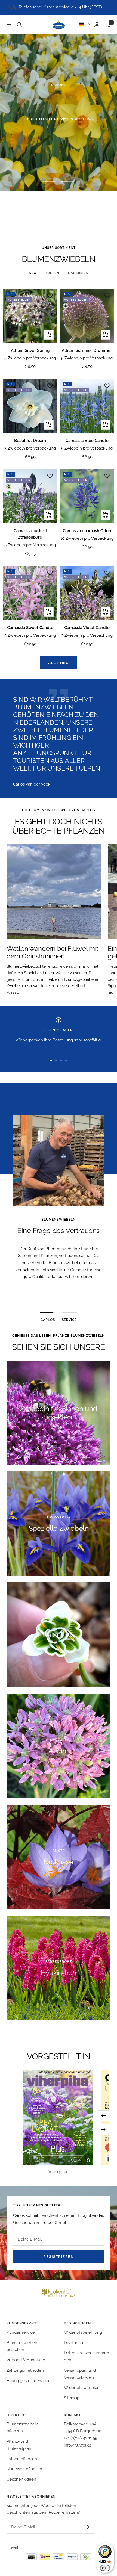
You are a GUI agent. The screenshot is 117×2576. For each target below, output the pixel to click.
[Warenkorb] (108, 25)
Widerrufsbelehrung (83, 2332)
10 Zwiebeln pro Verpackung (87, 538)
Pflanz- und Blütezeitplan (19, 2445)
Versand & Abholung (26, 2360)
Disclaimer (74, 2343)
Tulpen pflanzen (22, 2459)
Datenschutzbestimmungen (87, 2356)
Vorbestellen (59, 137)
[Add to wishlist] (50, 296)
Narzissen (78, 273)
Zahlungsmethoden (25, 2370)
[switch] (105, 2568)
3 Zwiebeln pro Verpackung (30, 448)
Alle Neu (59, 663)
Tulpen (52, 273)
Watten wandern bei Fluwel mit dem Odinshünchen (52, 952)
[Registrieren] (82, 2527)
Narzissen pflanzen (24, 2469)
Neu (33, 273)
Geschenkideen (21, 2479)
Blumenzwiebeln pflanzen (22, 2428)
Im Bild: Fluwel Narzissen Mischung (59, 119)
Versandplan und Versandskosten (80, 2374)
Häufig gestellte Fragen (29, 2381)
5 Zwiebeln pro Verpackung (30, 358)
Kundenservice (21, 2332)
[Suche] (19, 25)
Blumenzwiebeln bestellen (22, 2346)
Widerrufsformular (81, 2388)
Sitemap (72, 2398)
